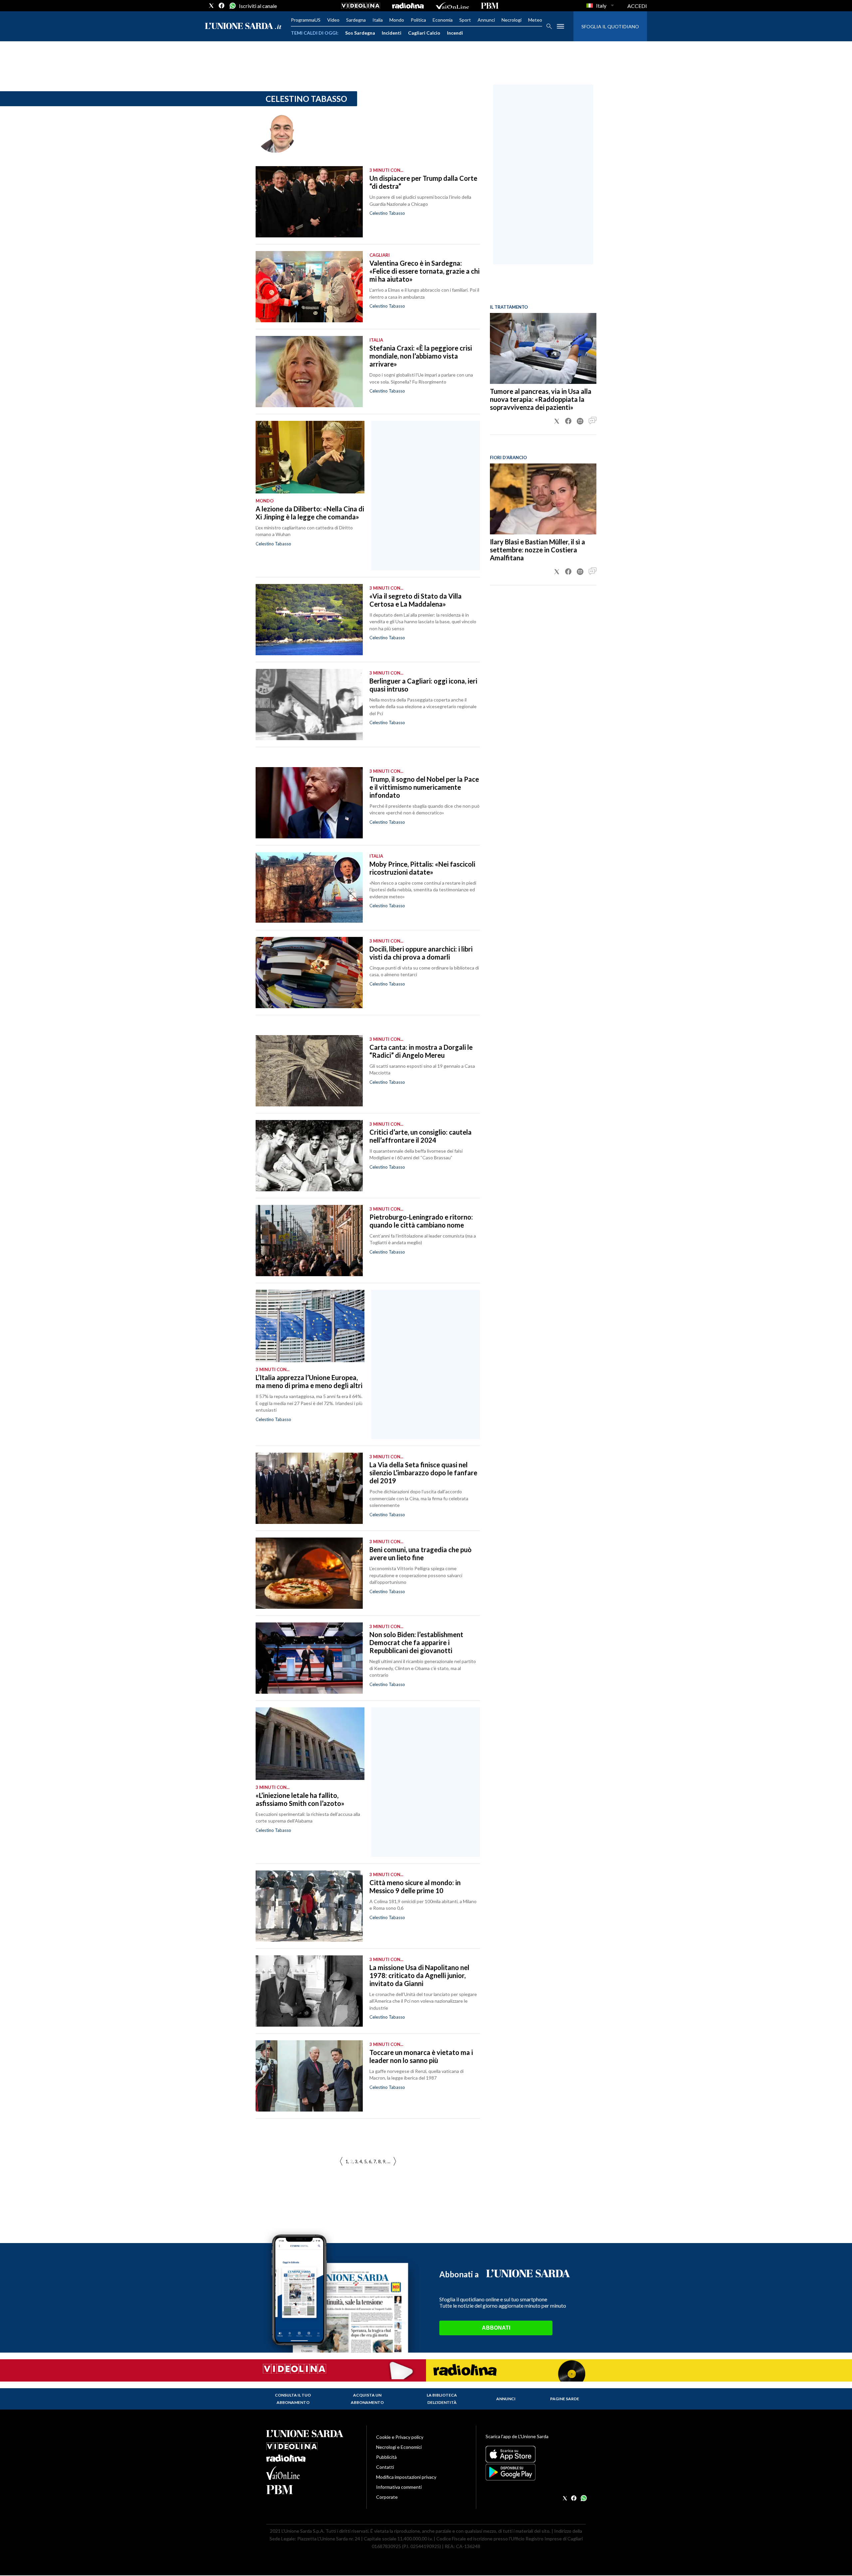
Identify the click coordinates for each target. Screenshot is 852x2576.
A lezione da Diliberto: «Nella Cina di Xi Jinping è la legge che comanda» (310, 513)
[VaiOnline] (452, 6)
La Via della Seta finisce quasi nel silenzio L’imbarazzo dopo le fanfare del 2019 (423, 1473)
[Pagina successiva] (341, 2162)
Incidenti (392, 33)
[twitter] (211, 6)
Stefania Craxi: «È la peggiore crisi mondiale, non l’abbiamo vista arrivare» (421, 356)
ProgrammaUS (306, 20)
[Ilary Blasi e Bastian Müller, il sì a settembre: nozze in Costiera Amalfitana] (543, 499)
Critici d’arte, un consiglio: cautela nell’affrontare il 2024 (421, 1136)
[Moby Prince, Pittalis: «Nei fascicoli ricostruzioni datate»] (309, 888)
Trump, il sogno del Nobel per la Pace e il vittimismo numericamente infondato (424, 787)
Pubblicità (386, 2457)
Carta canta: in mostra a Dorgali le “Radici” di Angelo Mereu (421, 1051)
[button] (557, 421)
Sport (465, 20)
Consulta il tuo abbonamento (293, 2399)
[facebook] (222, 6)
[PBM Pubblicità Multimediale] (490, 6)
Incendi (455, 33)
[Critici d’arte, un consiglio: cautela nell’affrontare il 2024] (309, 1156)
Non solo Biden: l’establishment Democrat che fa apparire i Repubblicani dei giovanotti (416, 1642)
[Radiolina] (408, 6)
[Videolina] (361, 6)
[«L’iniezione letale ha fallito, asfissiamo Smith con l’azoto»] (310, 1744)
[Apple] (536, 2454)
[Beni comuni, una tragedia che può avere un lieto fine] (309, 1573)
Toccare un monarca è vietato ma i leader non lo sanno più (421, 2056)
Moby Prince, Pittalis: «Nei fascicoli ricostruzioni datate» (422, 868)
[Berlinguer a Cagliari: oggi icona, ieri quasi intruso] (309, 705)
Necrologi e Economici (399, 2447)
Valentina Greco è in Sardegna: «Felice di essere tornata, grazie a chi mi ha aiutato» (425, 271)
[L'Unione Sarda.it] (243, 26)
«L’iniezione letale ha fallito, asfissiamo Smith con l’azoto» (300, 1799)
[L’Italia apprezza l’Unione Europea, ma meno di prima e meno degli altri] (310, 1326)
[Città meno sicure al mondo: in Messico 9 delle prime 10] (309, 1906)
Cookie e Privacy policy (400, 2437)
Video (333, 20)
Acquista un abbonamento (367, 2399)
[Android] (536, 2472)
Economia (443, 20)
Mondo (397, 20)
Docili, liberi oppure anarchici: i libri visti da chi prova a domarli (421, 953)
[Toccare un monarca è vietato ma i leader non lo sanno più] (309, 2076)
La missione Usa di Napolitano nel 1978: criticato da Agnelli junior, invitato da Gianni (419, 1975)
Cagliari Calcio (424, 33)
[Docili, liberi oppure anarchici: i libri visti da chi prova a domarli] (309, 973)
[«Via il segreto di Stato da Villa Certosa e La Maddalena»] (309, 620)
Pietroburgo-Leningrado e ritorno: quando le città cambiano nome (421, 1221)
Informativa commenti (399, 2487)
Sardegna (356, 20)
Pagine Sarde (565, 2399)
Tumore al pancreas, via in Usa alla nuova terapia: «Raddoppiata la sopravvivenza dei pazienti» (541, 399)
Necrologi (512, 20)
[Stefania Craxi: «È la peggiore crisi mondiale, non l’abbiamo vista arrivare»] (309, 372)
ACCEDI (637, 6)
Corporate (387, 2497)
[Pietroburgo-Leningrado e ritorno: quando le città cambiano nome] (309, 1241)
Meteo (535, 20)
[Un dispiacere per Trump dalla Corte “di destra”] (309, 202)
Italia (378, 20)
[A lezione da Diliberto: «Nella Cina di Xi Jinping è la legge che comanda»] (310, 457)
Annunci (486, 20)
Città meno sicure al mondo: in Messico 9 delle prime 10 (415, 1886)
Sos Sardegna (360, 33)
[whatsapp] (232, 6)
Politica (418, 20)
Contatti (385, 2467)
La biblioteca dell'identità (442, 2399)
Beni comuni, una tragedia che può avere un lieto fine (421, 1554)
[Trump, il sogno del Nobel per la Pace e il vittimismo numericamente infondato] (309, 803)
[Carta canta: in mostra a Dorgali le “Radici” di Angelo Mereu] (309, 1071)
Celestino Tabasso (387, 213)
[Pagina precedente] (395, 2162)
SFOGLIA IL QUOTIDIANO (610, 26)
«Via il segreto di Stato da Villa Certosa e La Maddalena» (416, 600)
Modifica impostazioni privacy (406, 2477)
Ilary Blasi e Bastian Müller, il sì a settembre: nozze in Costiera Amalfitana (537, 550)
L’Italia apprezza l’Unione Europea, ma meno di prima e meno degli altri (309, 1381)
